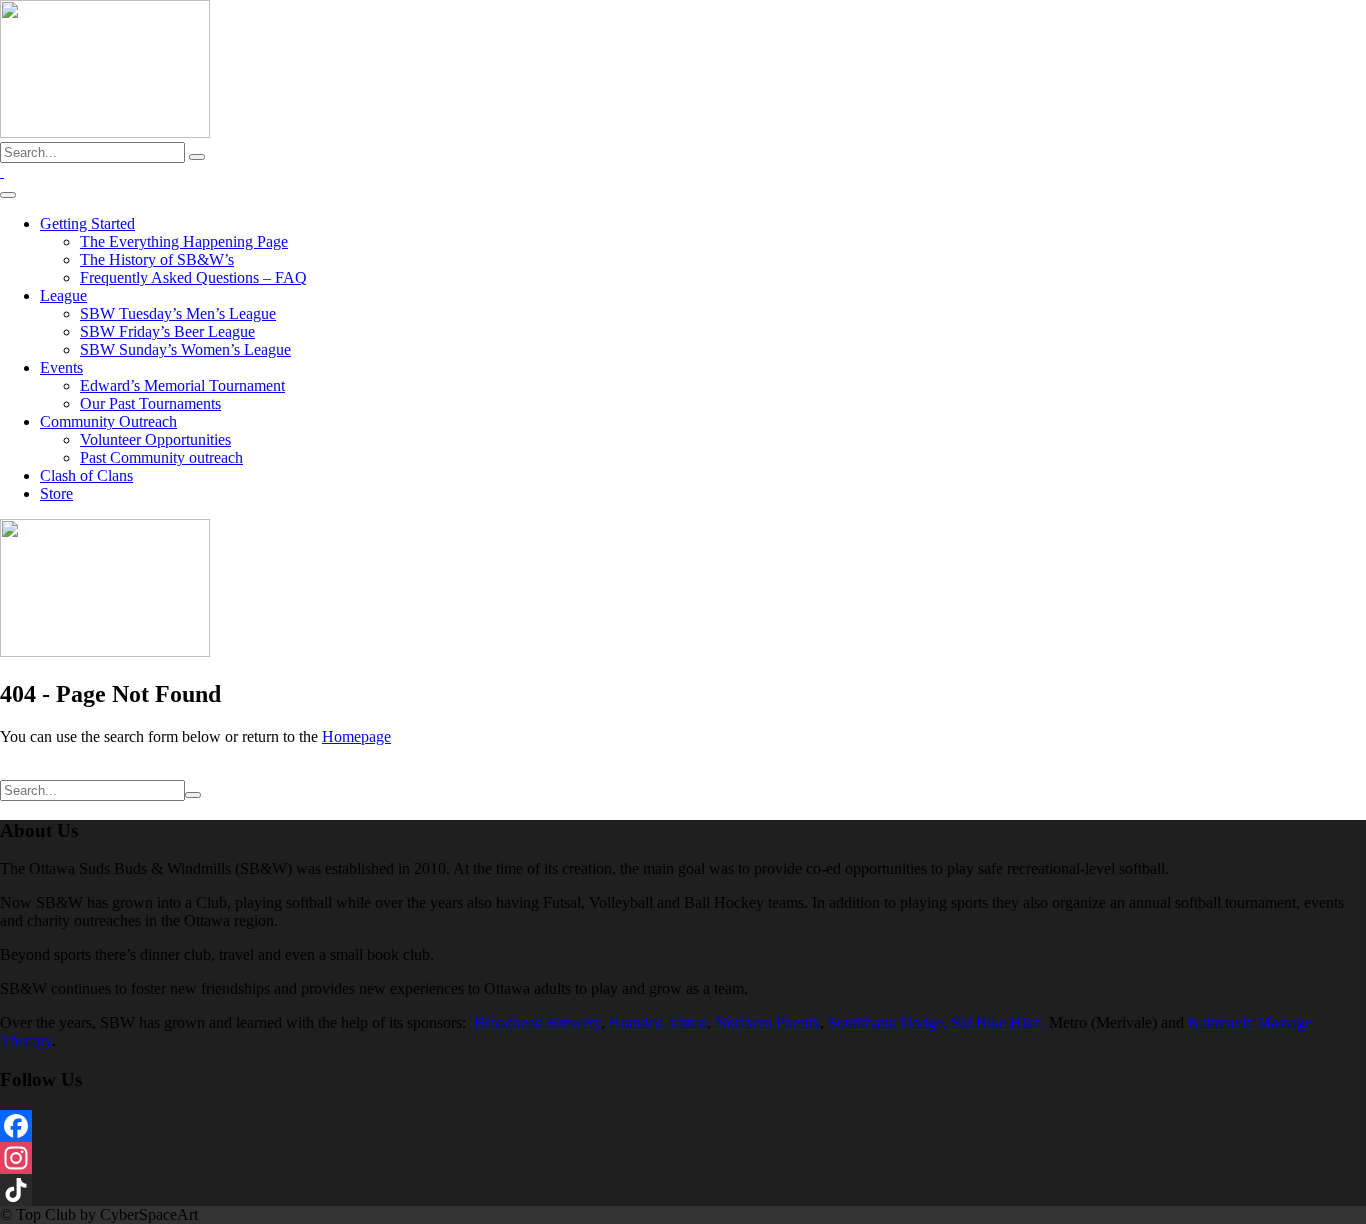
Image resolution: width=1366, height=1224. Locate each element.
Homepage (356, 736)
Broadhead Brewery (537, 1022)
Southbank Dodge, (889, 1022)
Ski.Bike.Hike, (1000, 1022)
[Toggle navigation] (8, 195)
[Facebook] (683, 1126)
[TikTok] (683, 1190)
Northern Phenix (767, 1022)
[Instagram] (683, 1158)
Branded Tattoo (658, 1022)
